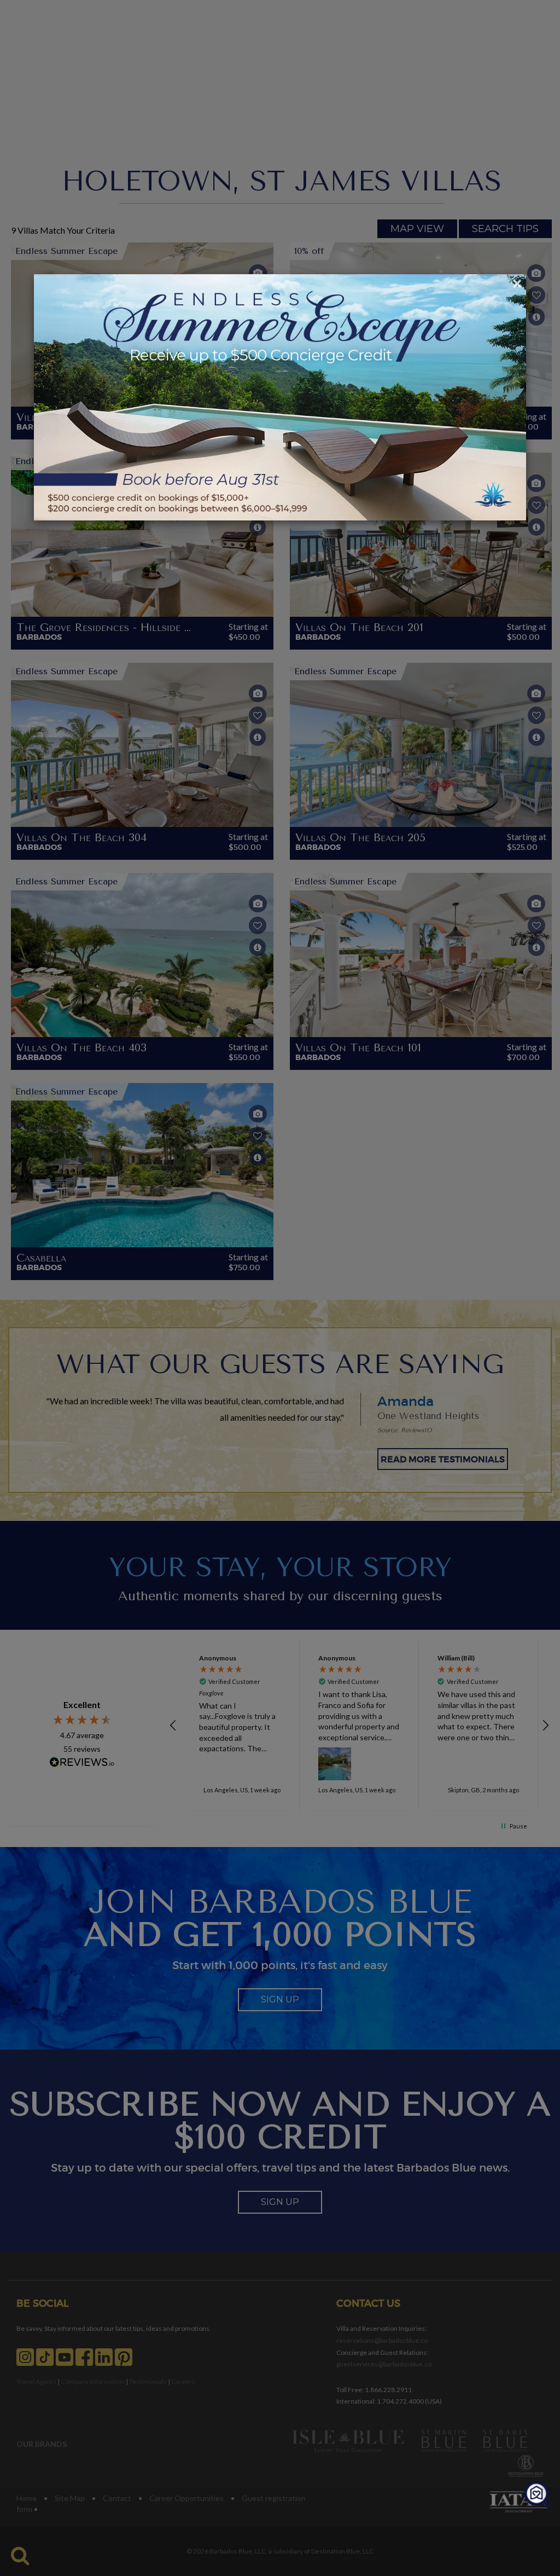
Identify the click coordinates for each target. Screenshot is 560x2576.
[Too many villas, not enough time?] (537, 2495)
